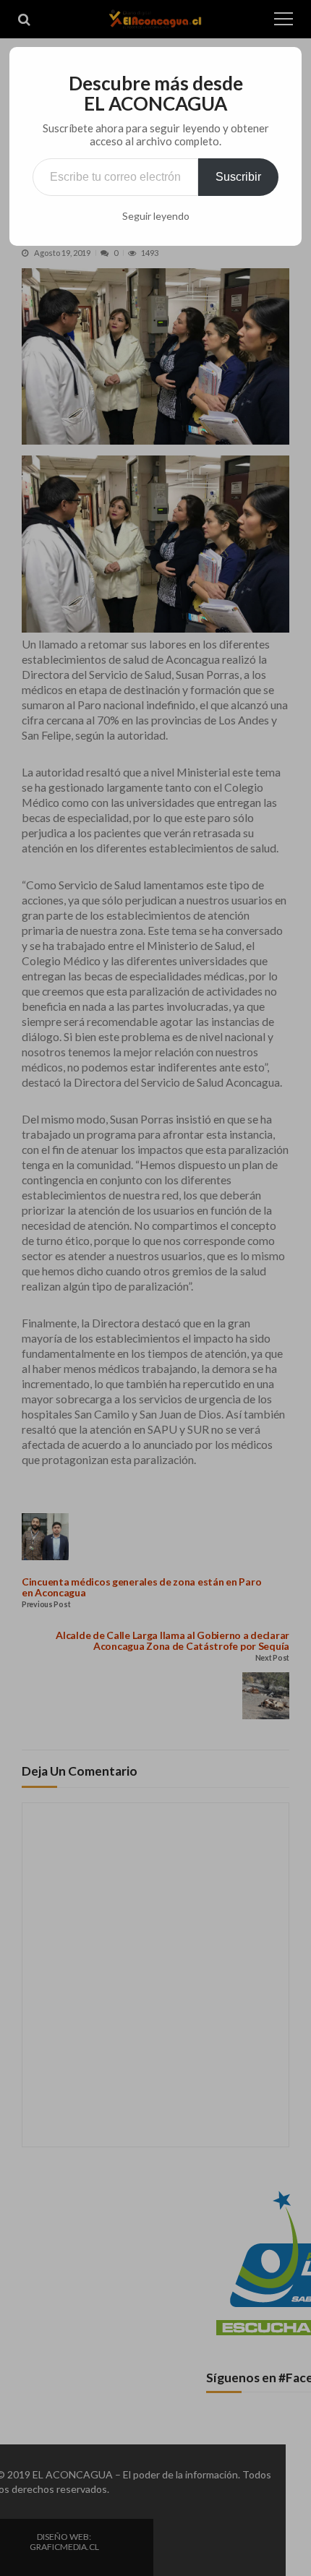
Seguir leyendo (156, 216)
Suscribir (238, 177)
